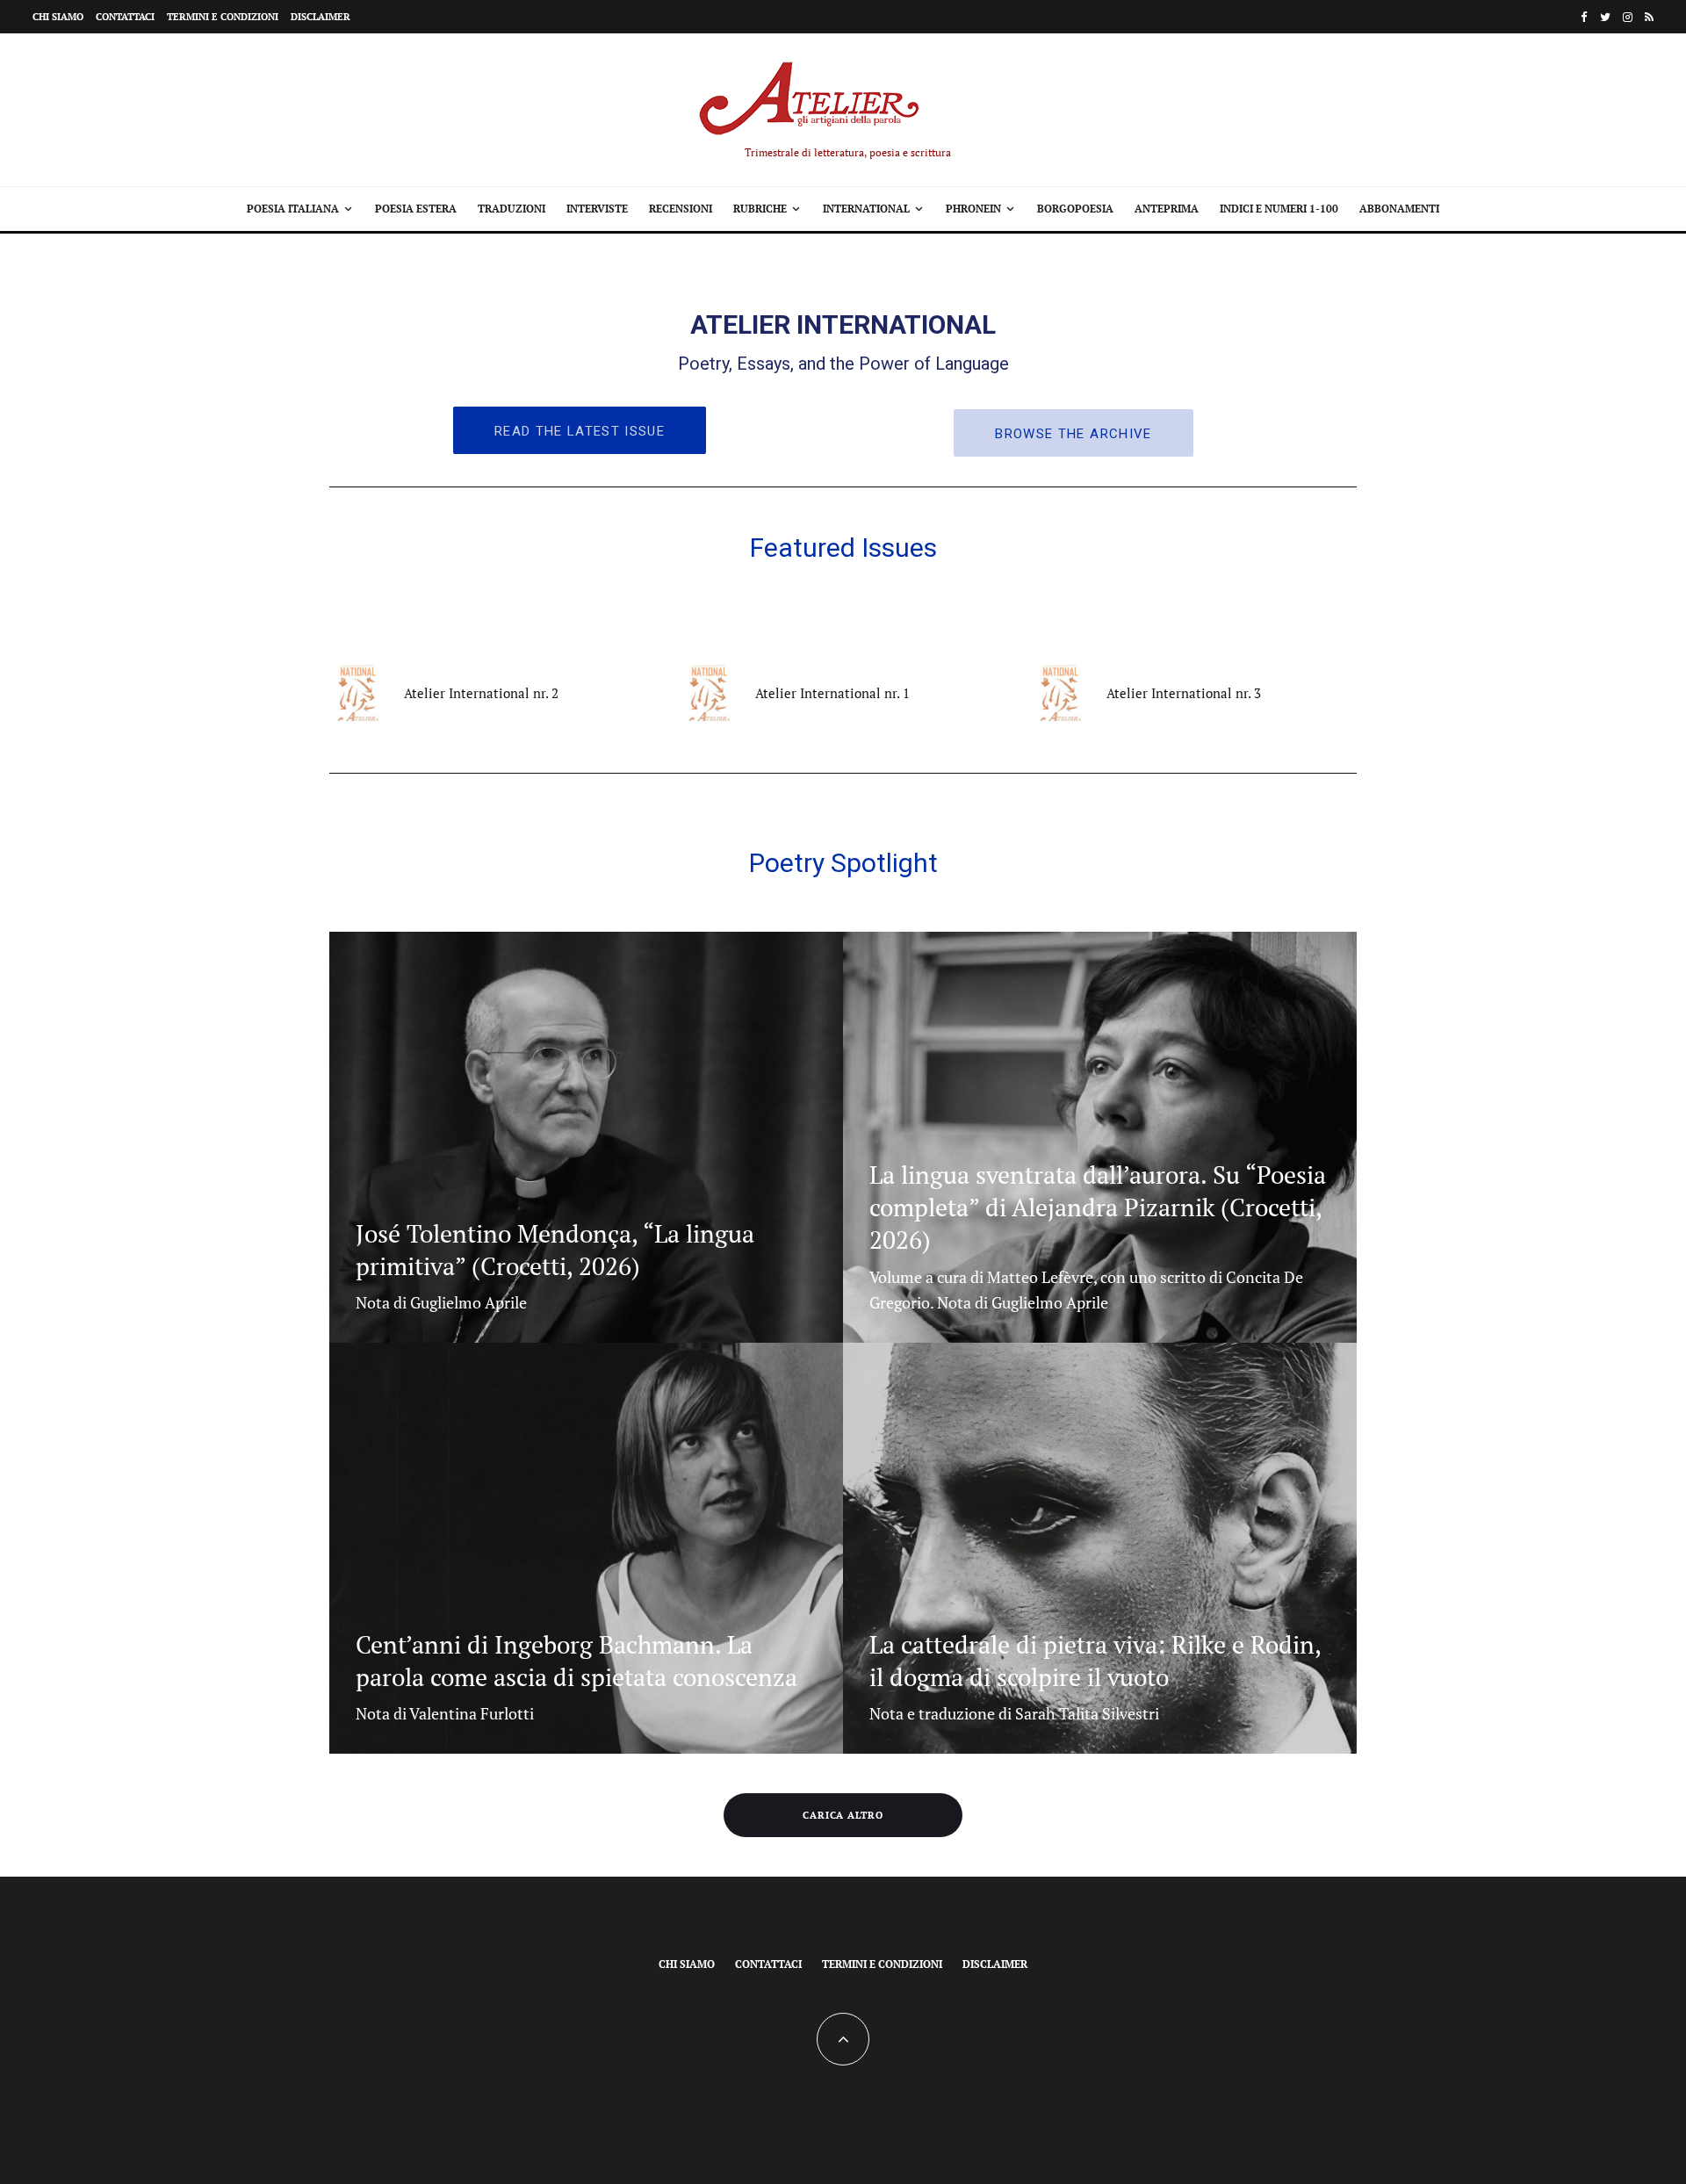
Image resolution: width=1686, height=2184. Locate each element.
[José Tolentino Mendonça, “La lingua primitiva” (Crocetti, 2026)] (586, 1137)
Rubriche (760, 209)
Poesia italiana (293, 209)
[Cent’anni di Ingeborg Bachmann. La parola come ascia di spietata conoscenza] (586, 1548)
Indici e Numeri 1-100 (1279, 209)
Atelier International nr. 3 (1184, 693)
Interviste (597, 209)
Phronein (973, 209)
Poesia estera (416, 209)
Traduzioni (512, 209)
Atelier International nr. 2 (481, 693)
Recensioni (681, 209)
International (866, 209)
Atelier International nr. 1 (832, 693)
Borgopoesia (1075, 209)
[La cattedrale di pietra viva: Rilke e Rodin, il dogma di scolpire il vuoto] (1100, 1548)
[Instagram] (1628, 17)
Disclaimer (321, 17)
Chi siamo (58, 17)
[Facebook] (1584, 17)
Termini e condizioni (223, 17)
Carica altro (843, 1815)
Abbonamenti (1399, 209)
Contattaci (125, 17)
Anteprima (1167, 209)
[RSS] (1649, 17)
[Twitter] (1605, 17)
